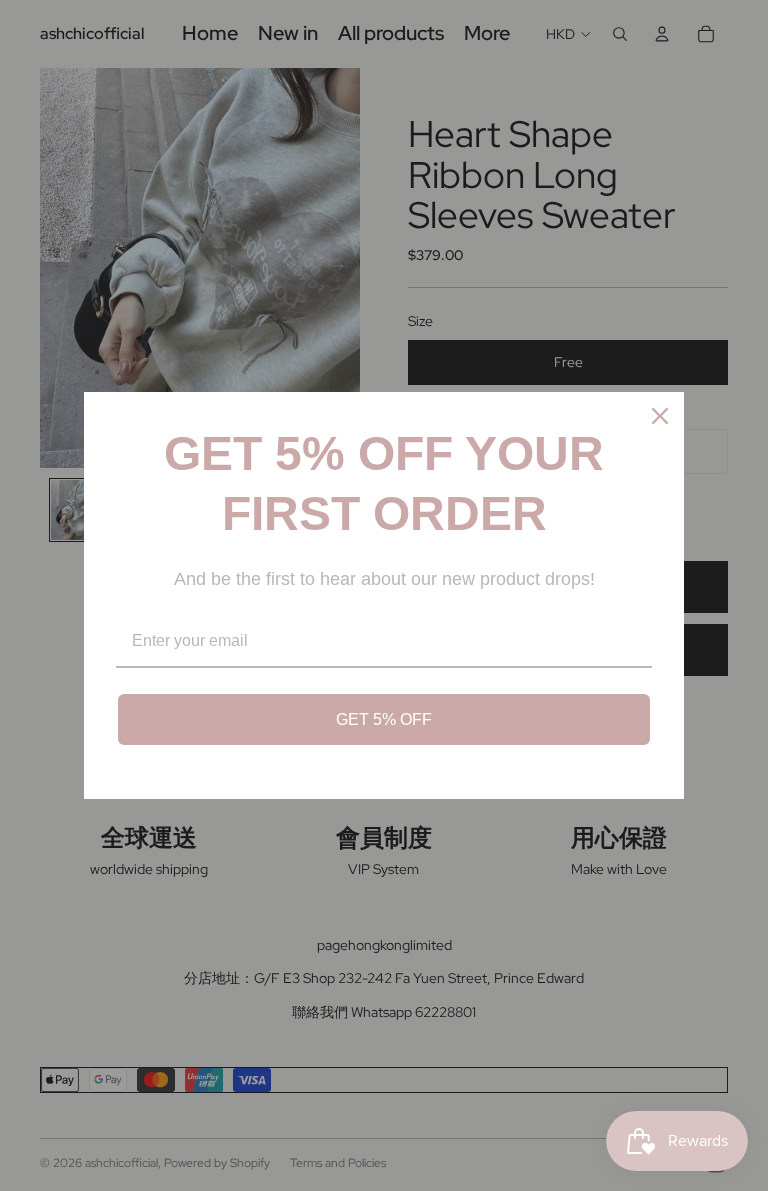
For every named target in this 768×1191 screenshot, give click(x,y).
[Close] (660, 416)
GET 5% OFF (384, 719)
